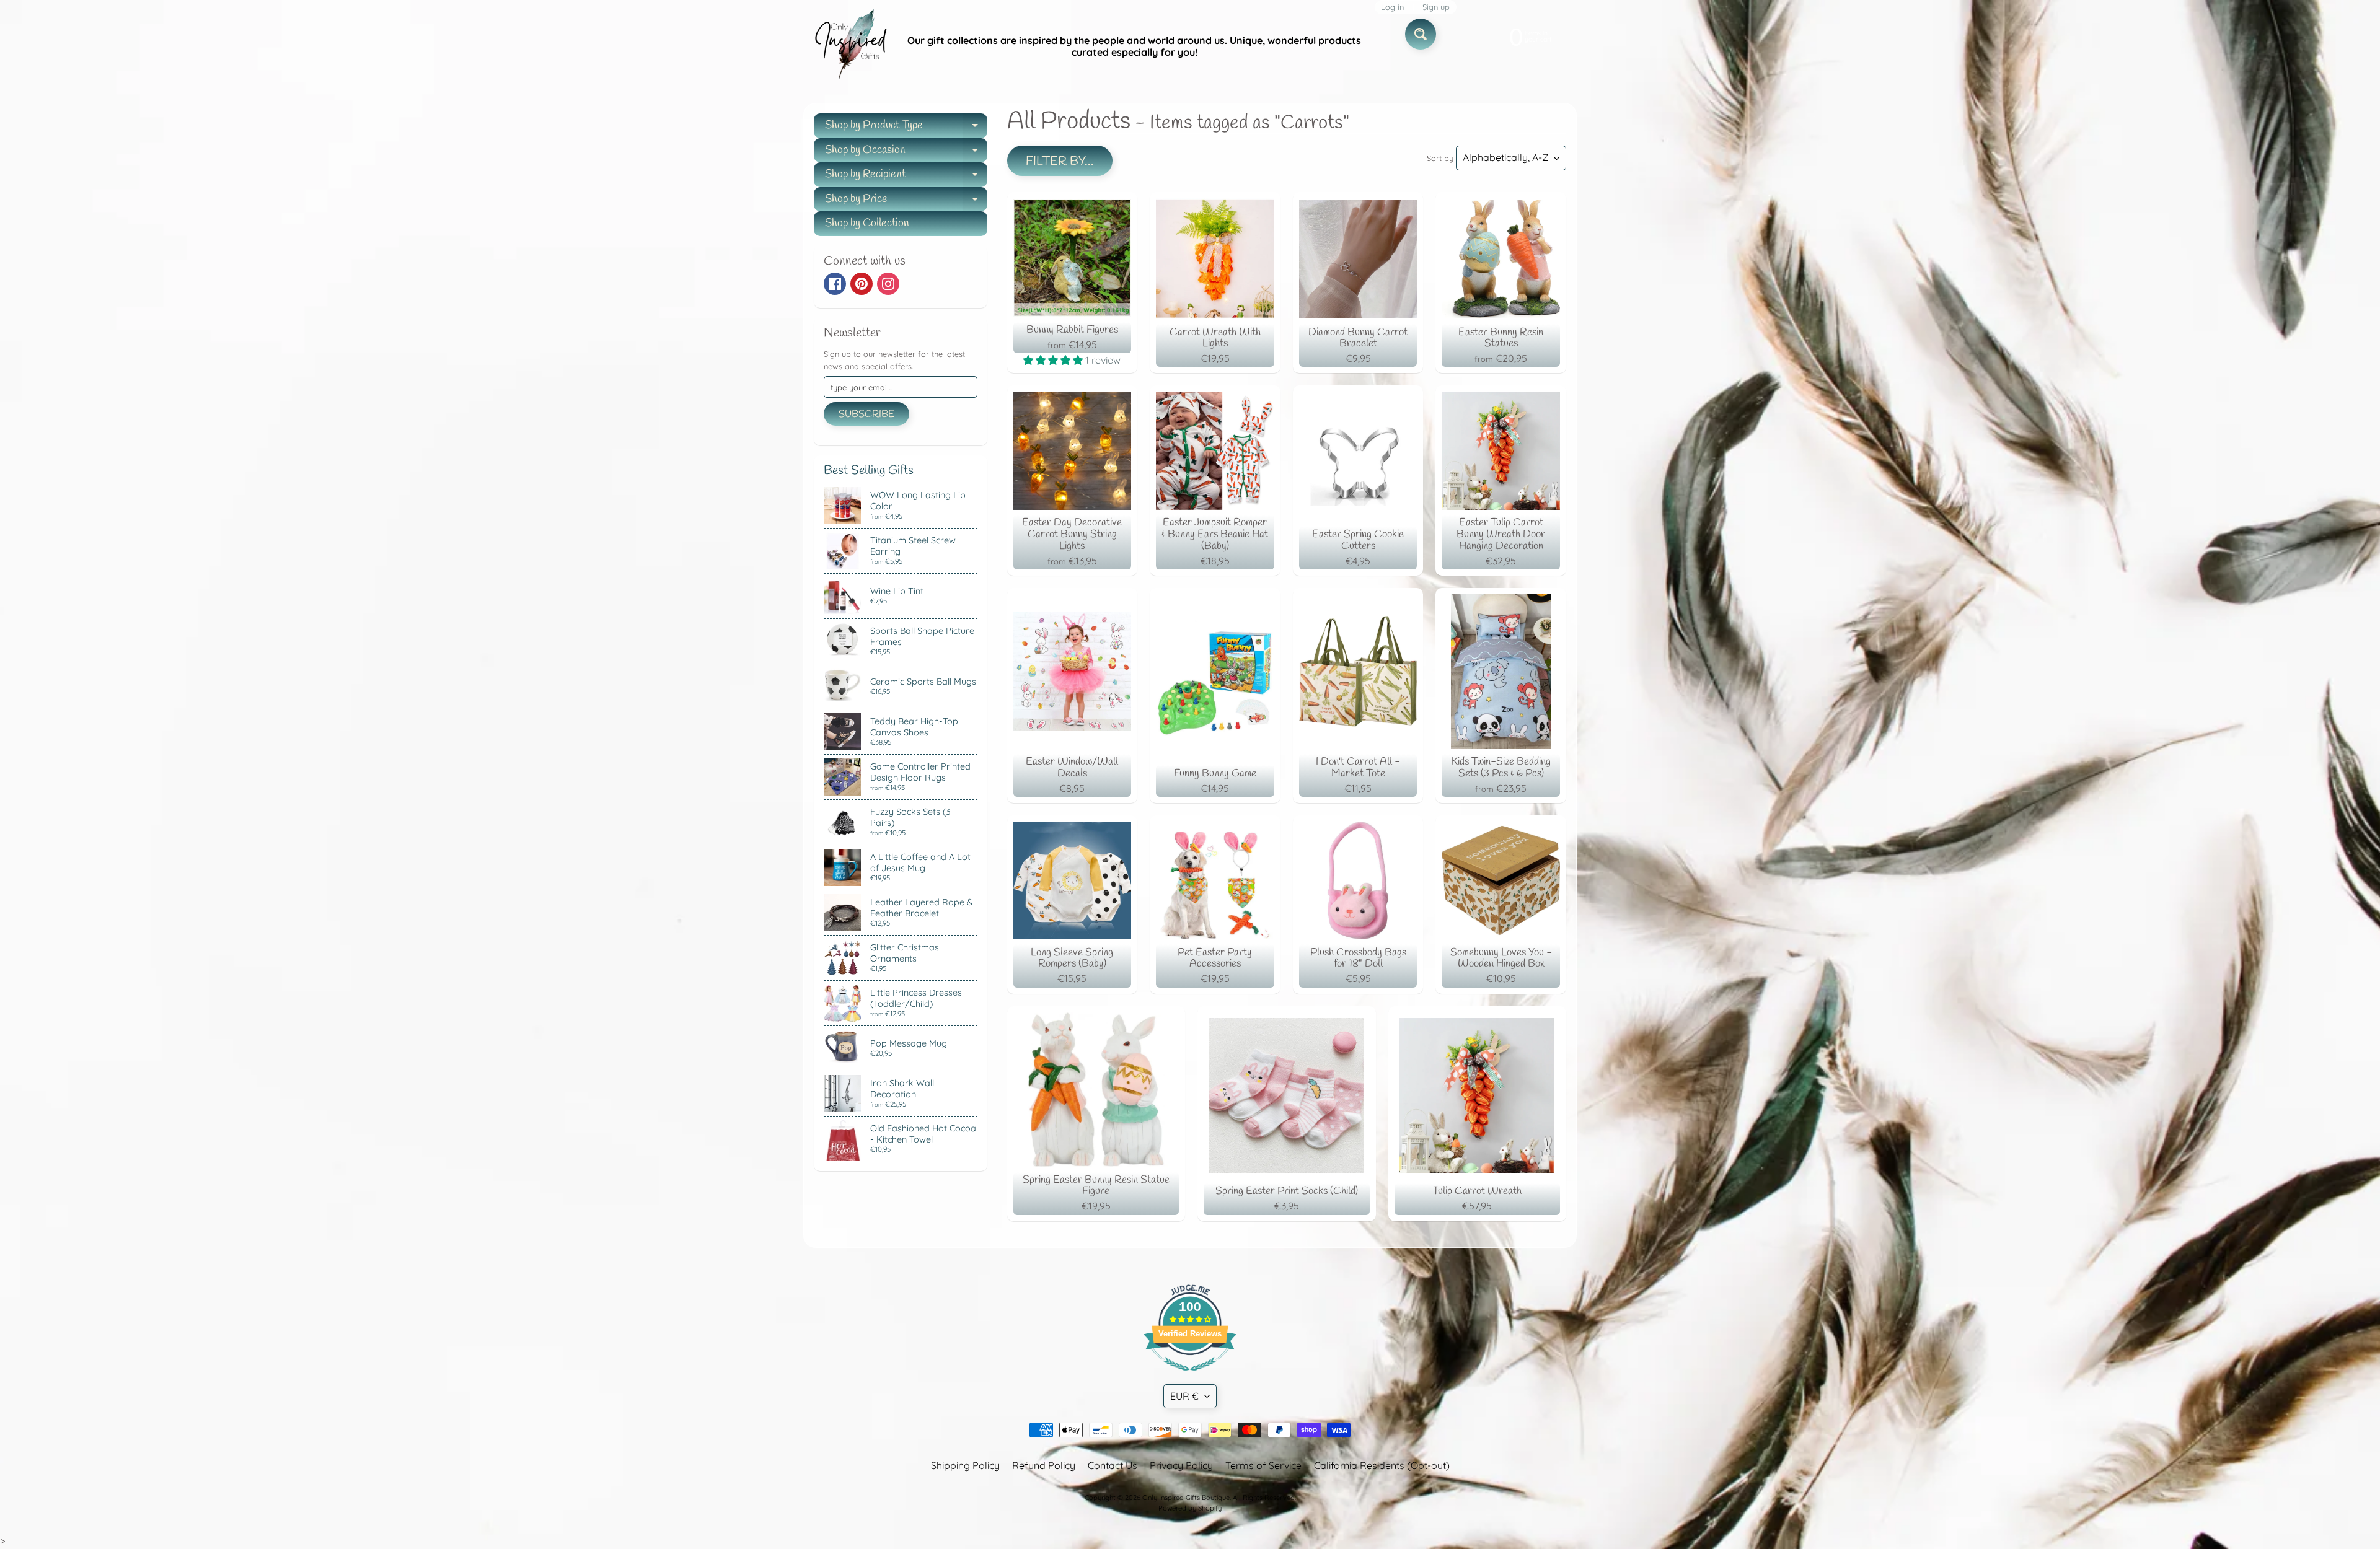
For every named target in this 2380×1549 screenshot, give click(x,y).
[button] (1054, 360)
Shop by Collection (867, 223)
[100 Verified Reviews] (1190, 1377)
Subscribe (866, 414)
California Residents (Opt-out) (1382, 1465)
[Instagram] (888, 284)
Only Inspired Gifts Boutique (1186, 1498)
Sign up (1436, 7)
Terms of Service (1263, 1465)
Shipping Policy (965, 1465)
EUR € (1184, 1396)
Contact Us (1113, 1465)
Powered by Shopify (1190, 1508)
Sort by (1440, 158)
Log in (1392, 7)
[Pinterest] (862, 284)
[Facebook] (835, 284)
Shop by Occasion (906, 153)
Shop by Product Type (906, 128)
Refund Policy (1044, 1465)
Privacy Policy (1181, 1465)
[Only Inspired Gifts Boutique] (850, 46)
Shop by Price (906, 202)
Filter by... (1060, 161)
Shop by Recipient (906, 177)
